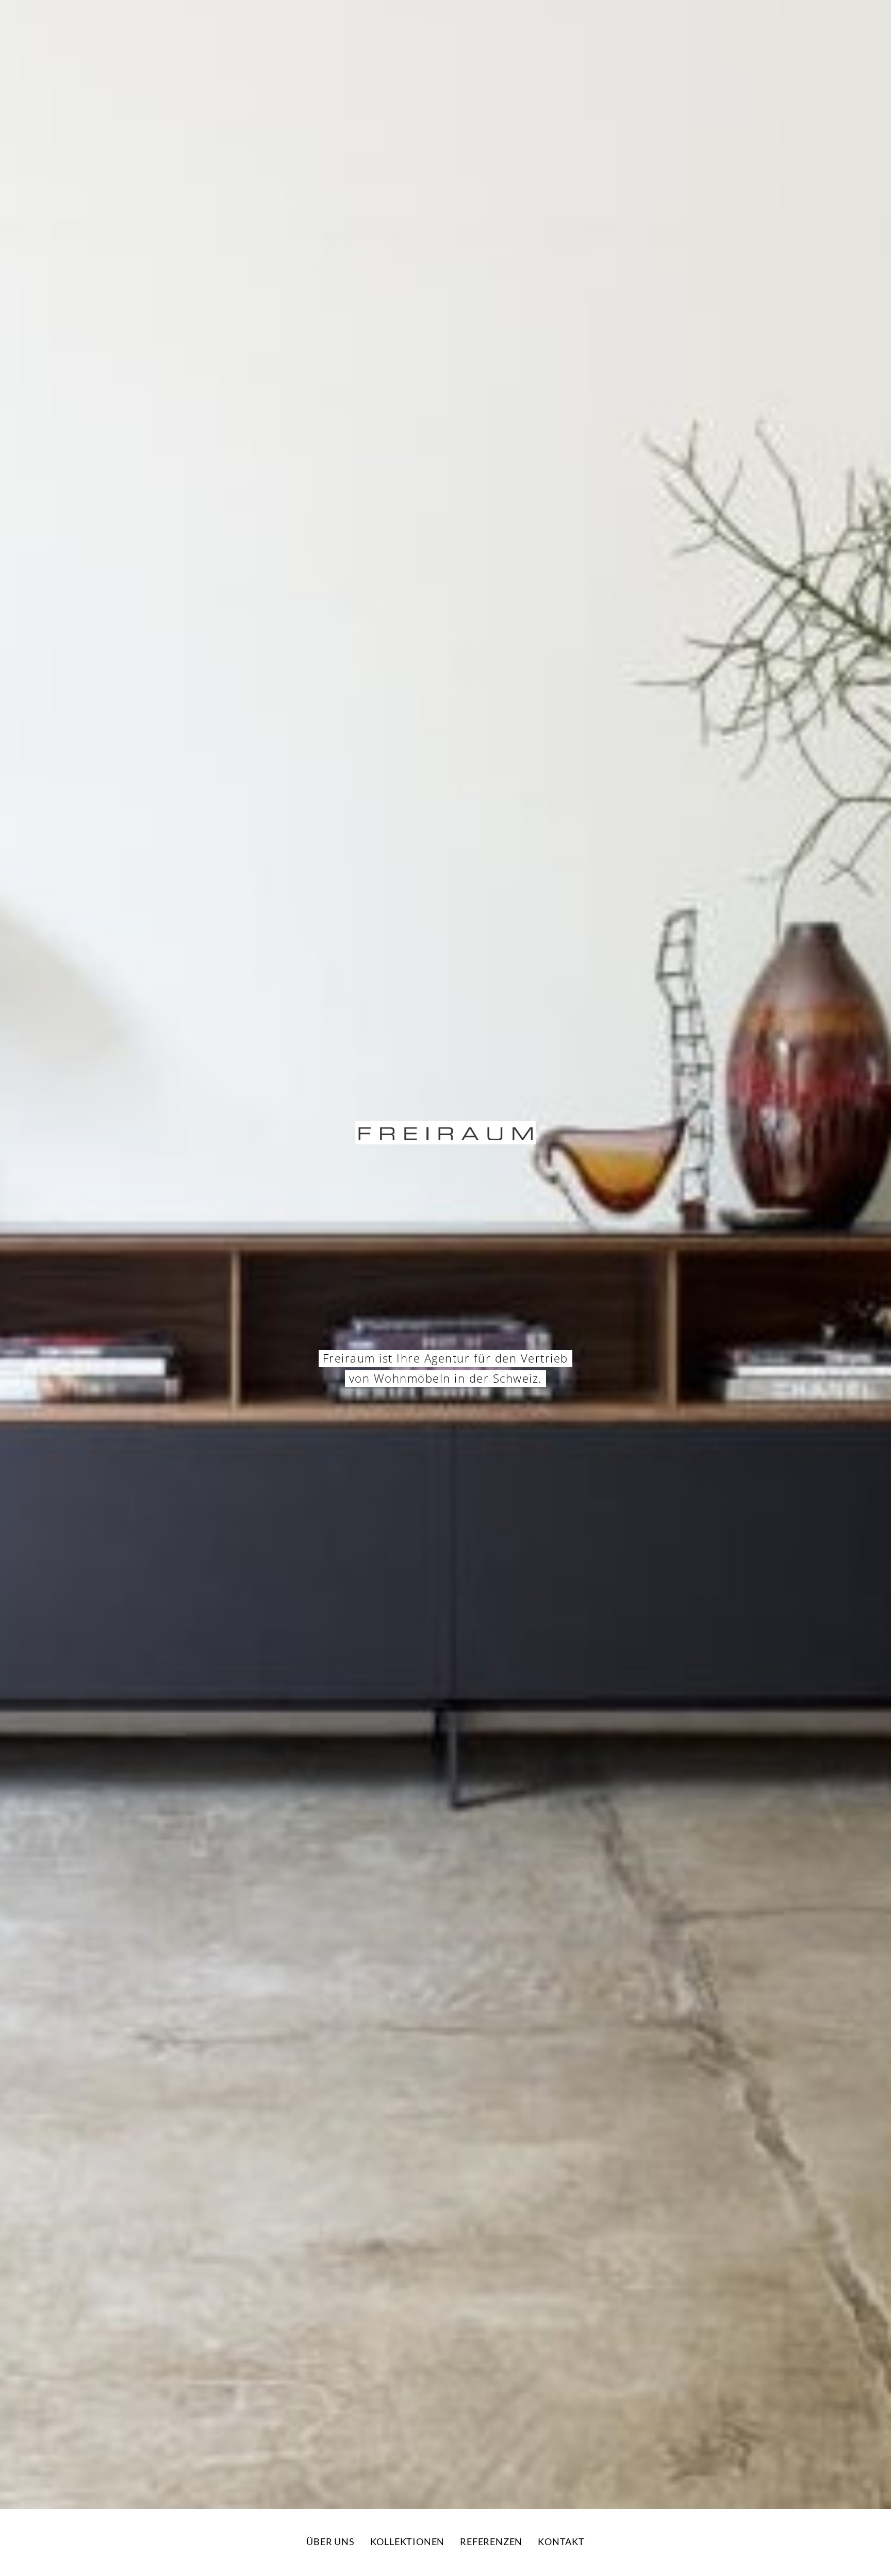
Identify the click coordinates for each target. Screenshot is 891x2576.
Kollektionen (408, 2541)
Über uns (330, 2541)
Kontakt (561, 2541)
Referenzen (491, 2541)
